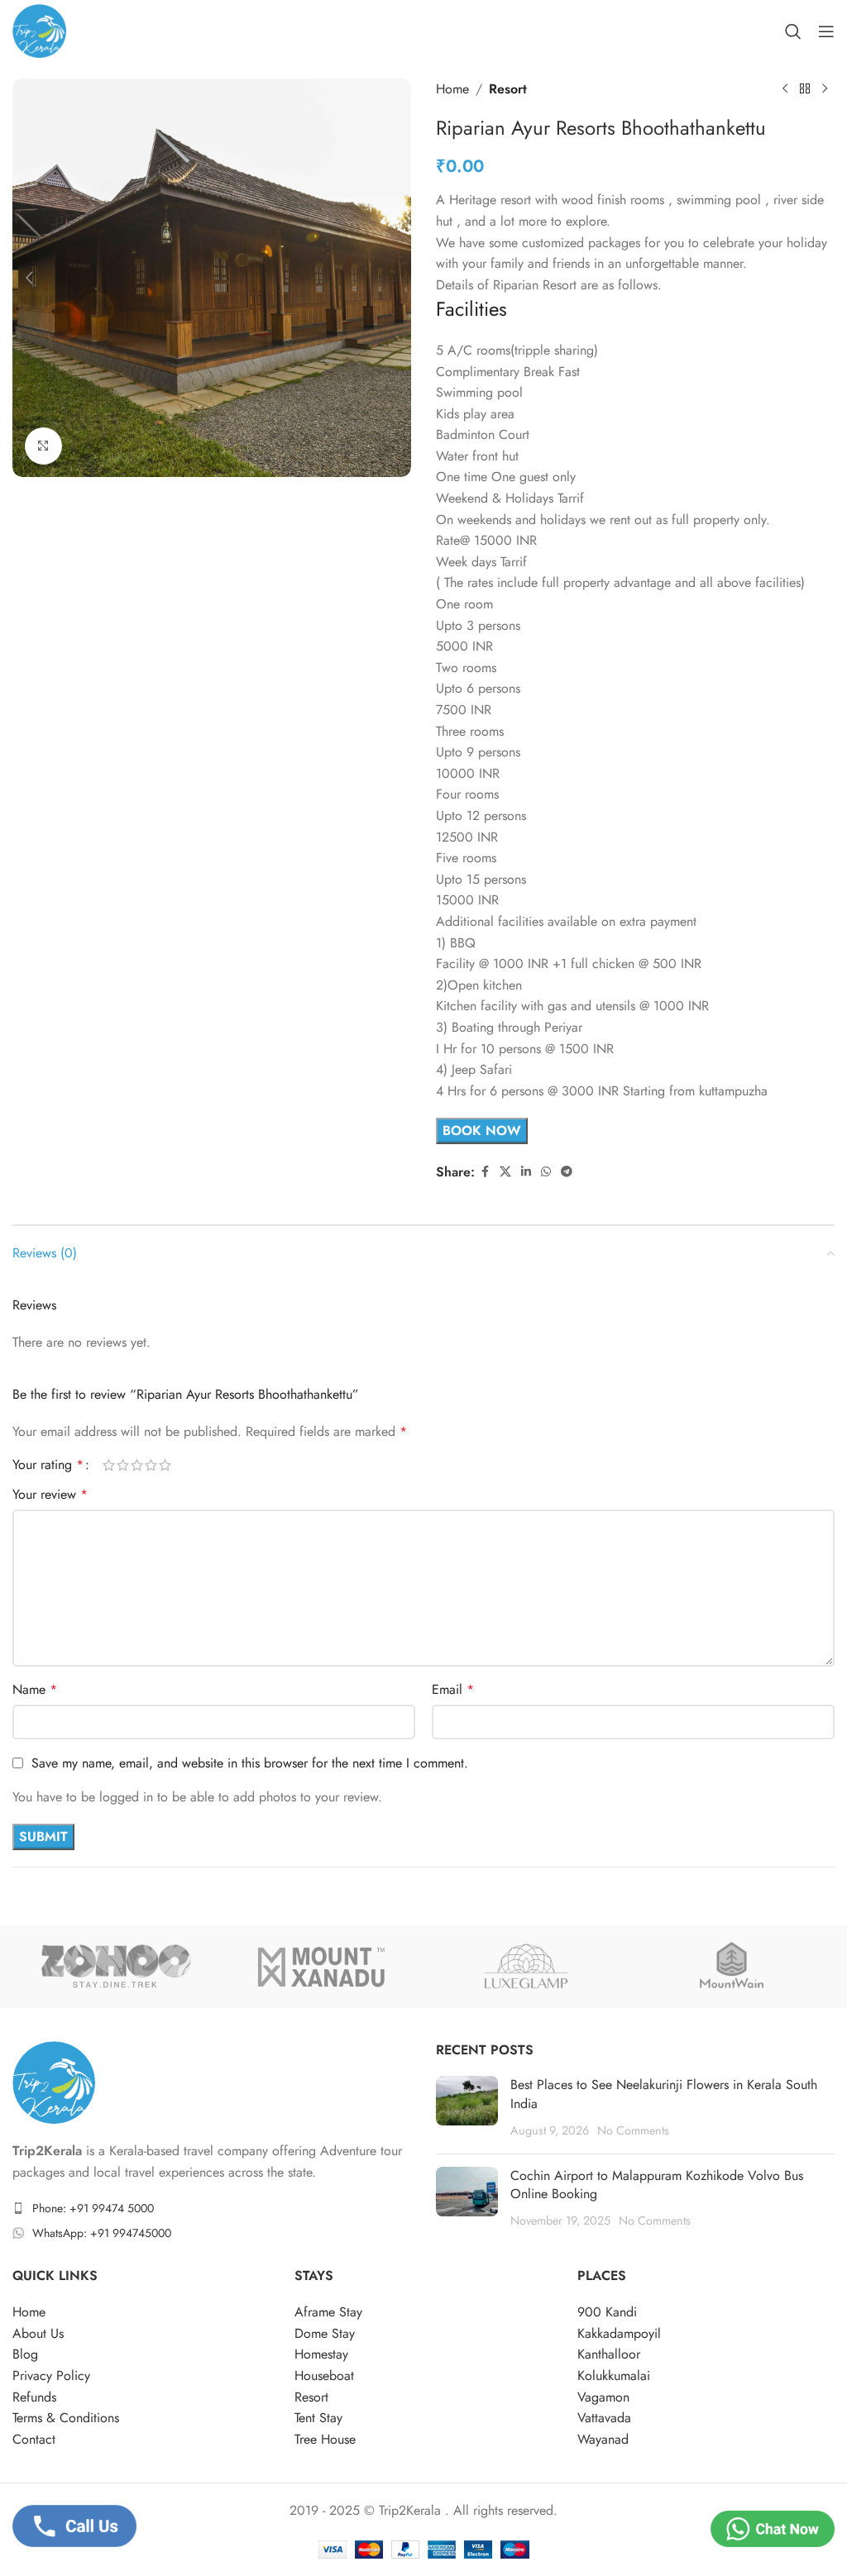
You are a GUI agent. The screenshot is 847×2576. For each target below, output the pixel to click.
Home (452, 89)
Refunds (34, 2397)
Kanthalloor (609, 2354)
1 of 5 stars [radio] (109, 1465)
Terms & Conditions (66, 2418)
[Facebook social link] (485, 1172)
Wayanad (603, 2439)
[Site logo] (39, 29)
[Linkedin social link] (526, 1172)
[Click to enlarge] (43, 446)
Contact (34, 2439)
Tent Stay (318, 2418)
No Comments (633, 2130)
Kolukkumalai (614, 2376)
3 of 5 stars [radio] (137, 1465)
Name (35, 1689)
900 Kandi (607, 2312)
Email (453, 1689)
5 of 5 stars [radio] (165, 1465)
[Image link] (54, 2081)
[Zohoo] (115, 1967)
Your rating (48, 1465)
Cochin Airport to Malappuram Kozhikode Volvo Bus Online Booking (657, 2185)
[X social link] (505, 1172)
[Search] (793, 31)
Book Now (482, 1131)
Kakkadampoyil (619, 2333)
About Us (38, 2333)
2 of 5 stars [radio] (123, 1465)
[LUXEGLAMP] (526, 1967)
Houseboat (324, 2376)
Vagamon (603, 2397)
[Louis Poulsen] (731, 1967)
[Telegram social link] (567, 1172)
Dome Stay (325, 2333)
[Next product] (825, 89)
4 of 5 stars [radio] (151, 1465)
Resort (508, 89)
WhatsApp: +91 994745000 (102, 2233)
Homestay (321, 2354)
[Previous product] (785, 89)
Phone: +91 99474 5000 (93, 2208)
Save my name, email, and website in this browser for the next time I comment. (250, 1763)
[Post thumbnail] (467, 2108)
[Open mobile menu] (826, 31)
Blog (25, 2354)
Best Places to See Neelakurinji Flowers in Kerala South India (664, 2094)
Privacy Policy (51, 2376)
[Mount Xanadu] (321, 1967)
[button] (29, 278)
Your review (50, 1494)
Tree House (325, 2439)
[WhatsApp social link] (546, 1172)
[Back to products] (805, 89)
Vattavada (604, 2418)
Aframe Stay (328, 2312)
